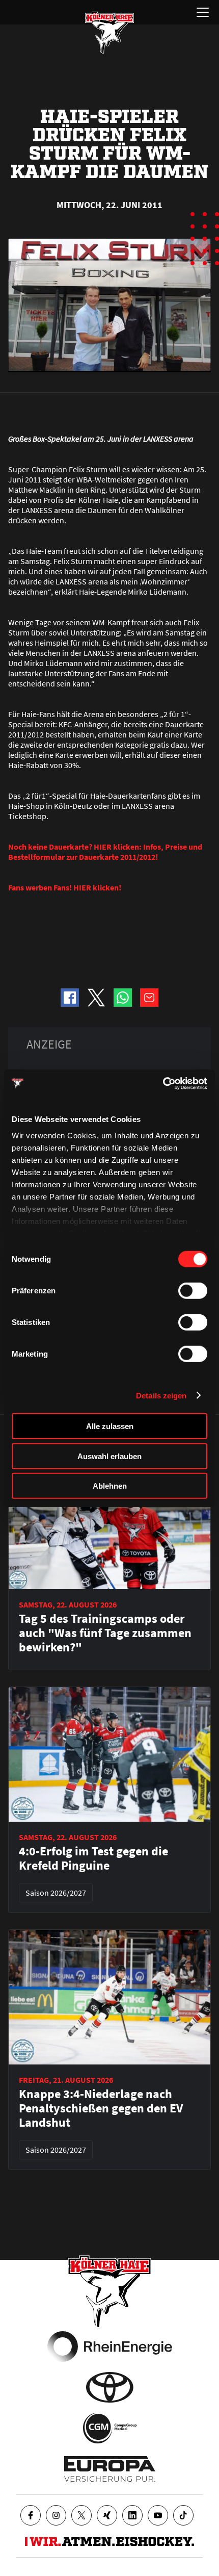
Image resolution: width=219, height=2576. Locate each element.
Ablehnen (110, 1486)
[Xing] (107, 2515)
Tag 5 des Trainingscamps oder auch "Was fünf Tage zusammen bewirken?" (105, 1633)
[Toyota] (110, 2387)
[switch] (193, 1291)
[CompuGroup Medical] (110, 2428)
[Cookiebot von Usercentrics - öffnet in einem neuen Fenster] (163, 1083)
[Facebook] (31, 2515)
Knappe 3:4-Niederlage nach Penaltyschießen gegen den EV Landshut (101, 2108)
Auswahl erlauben (109, 1456)
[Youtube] (158, 2515)
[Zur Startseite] (109, 33)
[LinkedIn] (132, 2515)
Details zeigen (161, 1395)
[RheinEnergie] (110, 2347)
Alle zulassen (110, 1426)
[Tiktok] (183, 2515)
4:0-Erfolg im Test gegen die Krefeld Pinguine (93, 1858)
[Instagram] (56, 2515)
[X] (81, 2515)
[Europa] (110, 2469)
